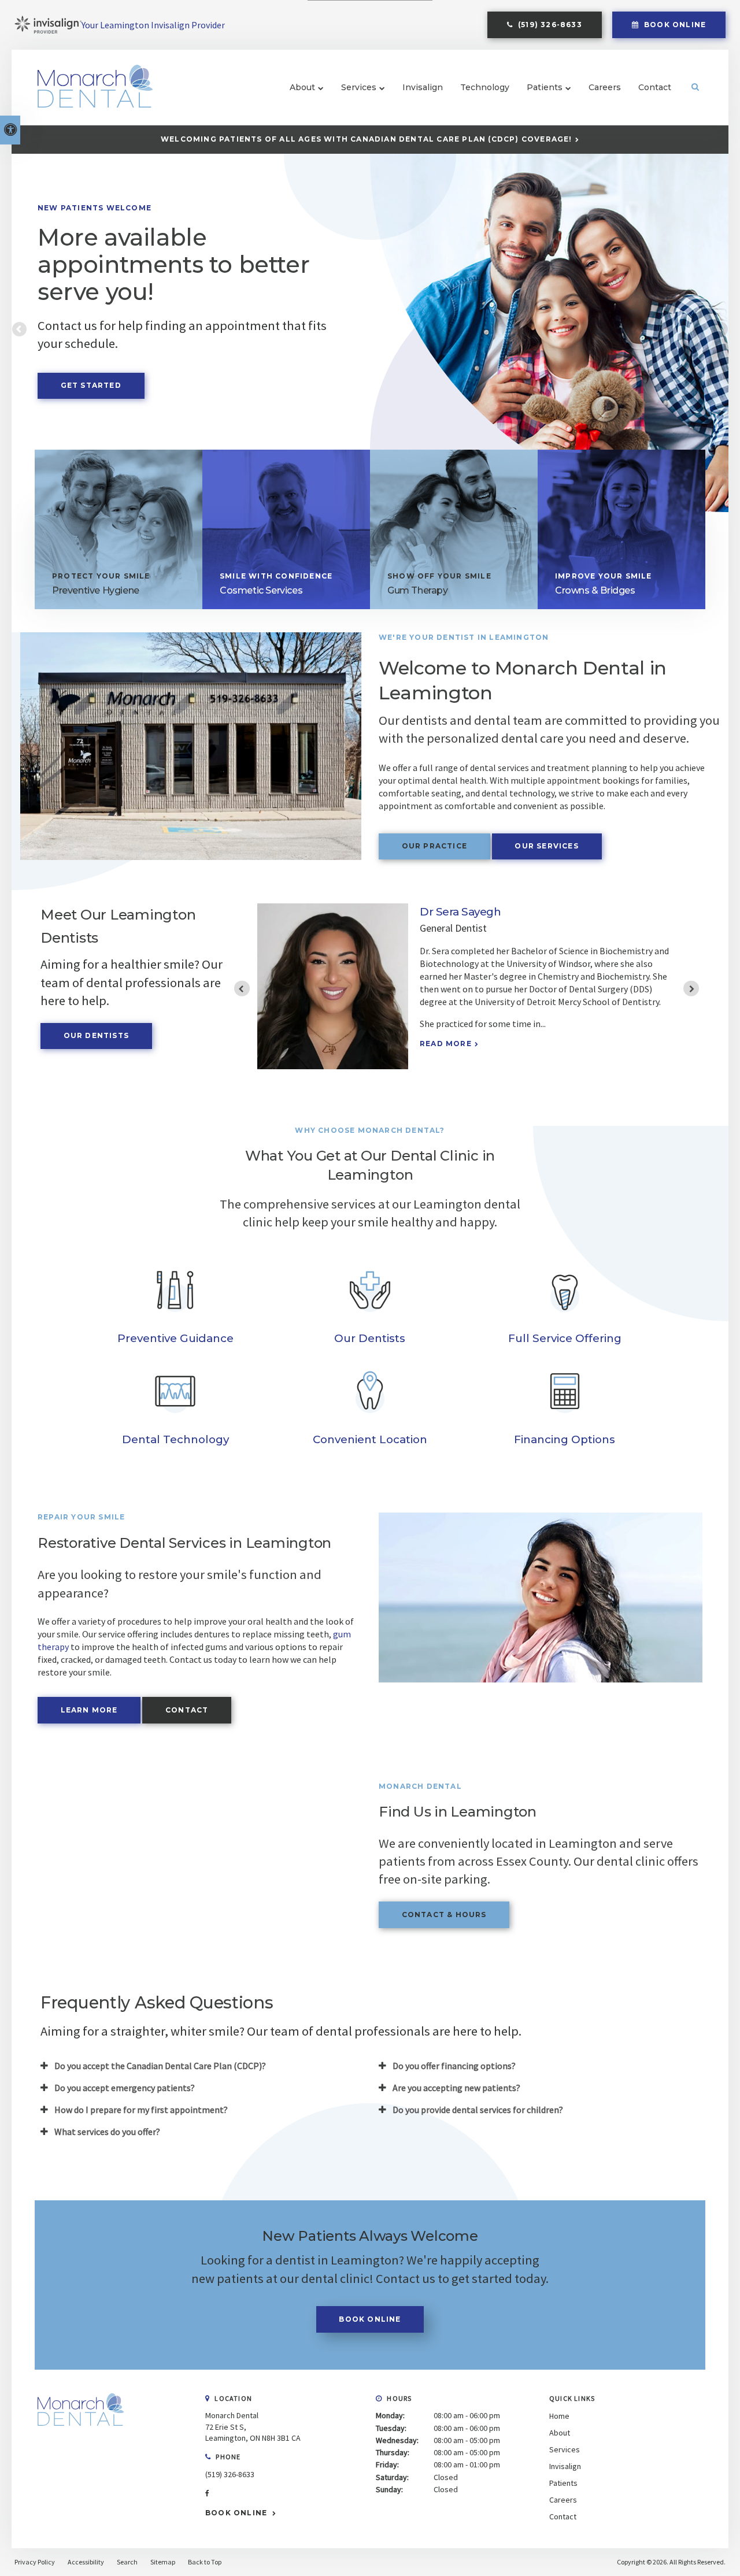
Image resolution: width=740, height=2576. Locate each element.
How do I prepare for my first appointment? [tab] (141, 2110)
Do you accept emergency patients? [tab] (125, 2088)
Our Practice (434, 846)
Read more (446, 1070)
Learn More (89, 1710)
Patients (545, 87)
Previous (20, 330)
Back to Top (205, 2562)
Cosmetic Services (261, 590)
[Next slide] (691, 989)
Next (720, 330)
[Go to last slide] (242, 989)
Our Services (546, 846)
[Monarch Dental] (81, 2437)
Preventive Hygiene (96, 590)
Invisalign (423, 87)
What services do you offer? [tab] (107, 2132)
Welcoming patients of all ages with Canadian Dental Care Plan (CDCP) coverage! (367, 139)
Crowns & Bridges (595, 590)
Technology (485, 87)
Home (559, 2416)
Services (359, 87)
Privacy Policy (35, 2562)
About (302, 87)
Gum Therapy (418, 590)
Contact (655, 87)
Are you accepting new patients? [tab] (456, 2088)
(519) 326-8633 (230, 2474)
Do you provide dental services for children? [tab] (478, 2110)
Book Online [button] (674, 25)
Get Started (91, 385)
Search (127, 2562)
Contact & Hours (444, 1915)
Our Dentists (96, 1035)
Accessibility (86, 2562)
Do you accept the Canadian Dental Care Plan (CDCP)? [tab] (160, 2066)
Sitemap (163, 2562)
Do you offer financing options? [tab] (454, 2066)
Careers (605, 87)
